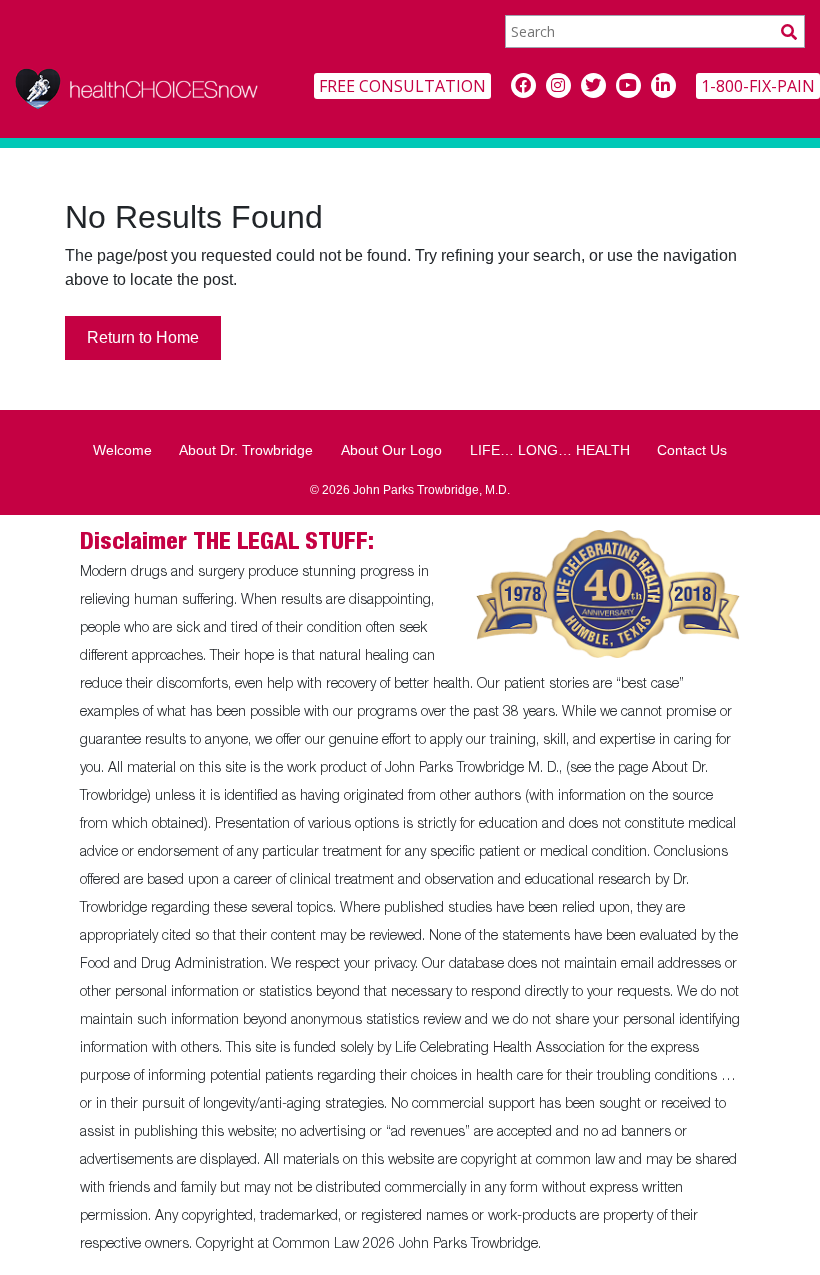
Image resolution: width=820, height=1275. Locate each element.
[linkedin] (663, 85)
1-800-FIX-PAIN (758, 86)
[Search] (788, 31)
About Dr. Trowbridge (246, 450)
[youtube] (628, 85)
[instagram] (558, 85)
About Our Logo (391, 450)
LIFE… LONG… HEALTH (550, 450)
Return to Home (143, 337)
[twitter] (593, 85)
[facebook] (523, 85)
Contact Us (692, 450)
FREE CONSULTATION (402, 86)
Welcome (122, 450)
